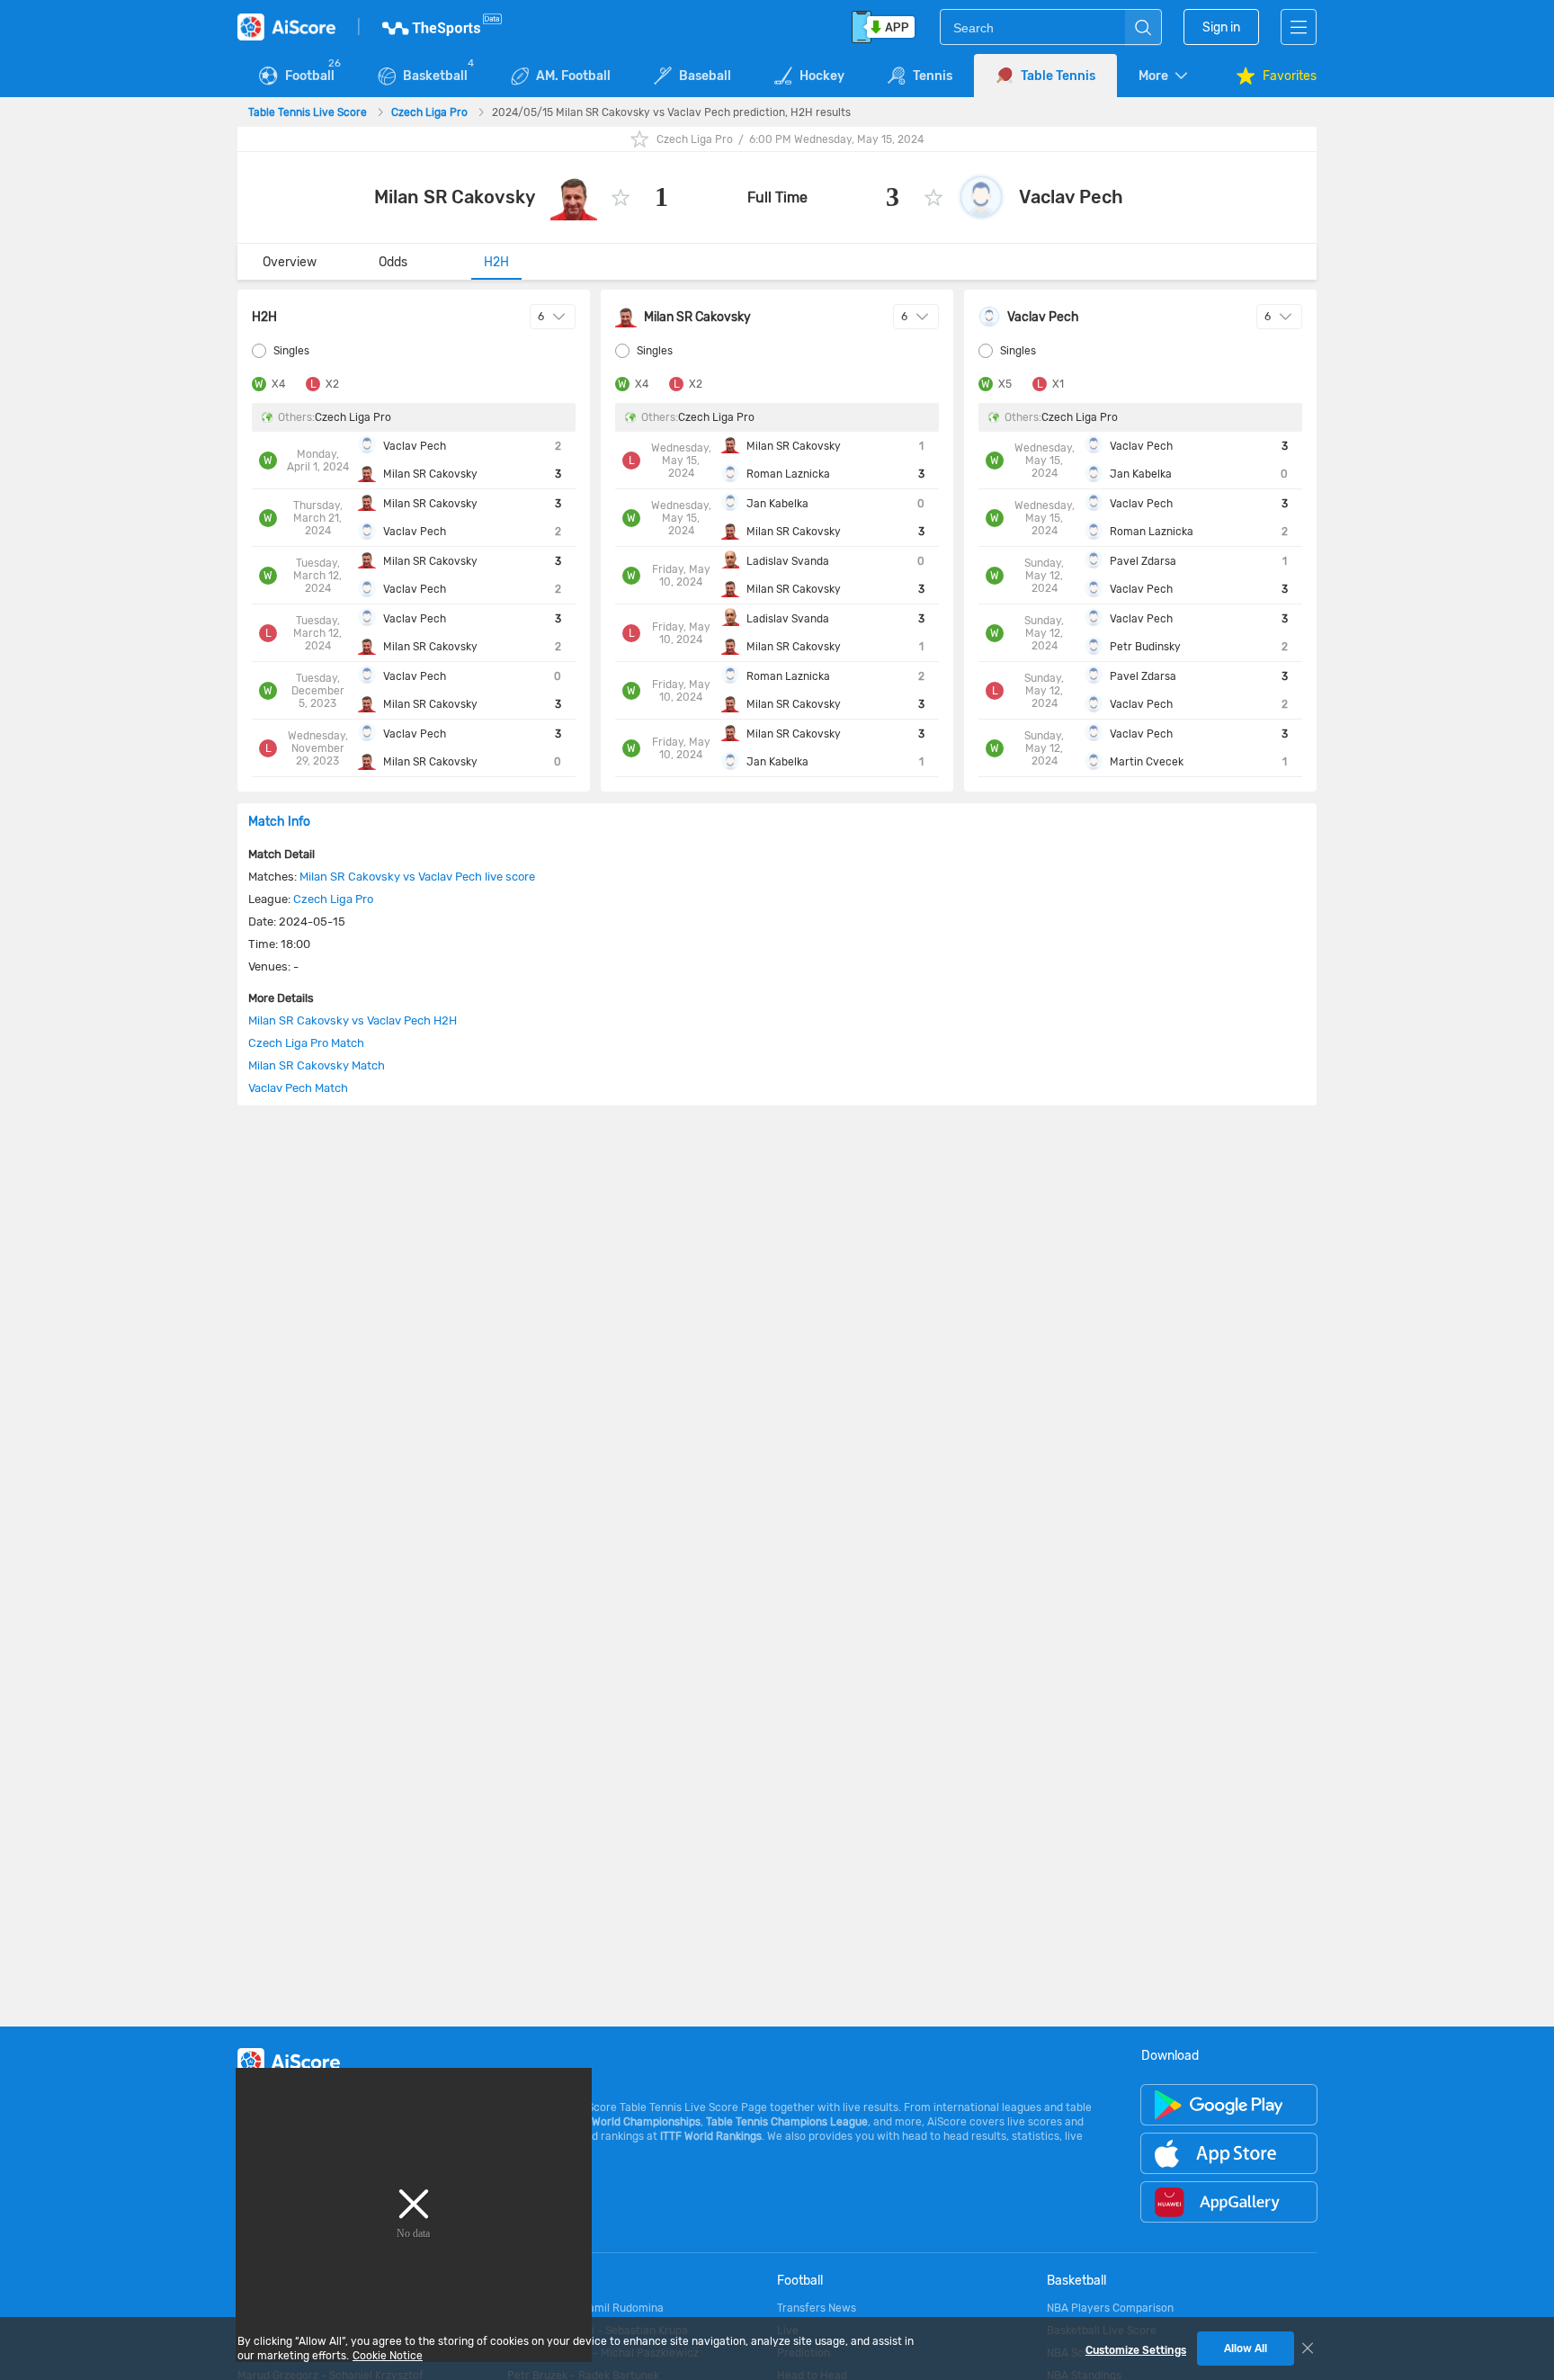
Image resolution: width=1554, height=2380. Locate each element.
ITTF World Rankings (711, 2136)
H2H (496, 262)
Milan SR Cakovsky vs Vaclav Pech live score (417, 877)
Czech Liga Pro (431, 112)
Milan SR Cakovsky (455, 197)
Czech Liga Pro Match (306, 1043)
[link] (309, 112)
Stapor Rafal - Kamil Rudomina (585, 2308)
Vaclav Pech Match (298, 1088)
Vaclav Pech (1071, 197)
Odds (393, 262)
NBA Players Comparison (1110, 2308)
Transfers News (817, 2308)
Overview (290, 262)
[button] (1165, 76)
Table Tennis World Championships (614, 2122)
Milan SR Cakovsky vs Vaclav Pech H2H (353, 1020)
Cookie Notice (388, 2356)
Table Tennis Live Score (309, 112)
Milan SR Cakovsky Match (317, 1065)
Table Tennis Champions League (787, 2122)
